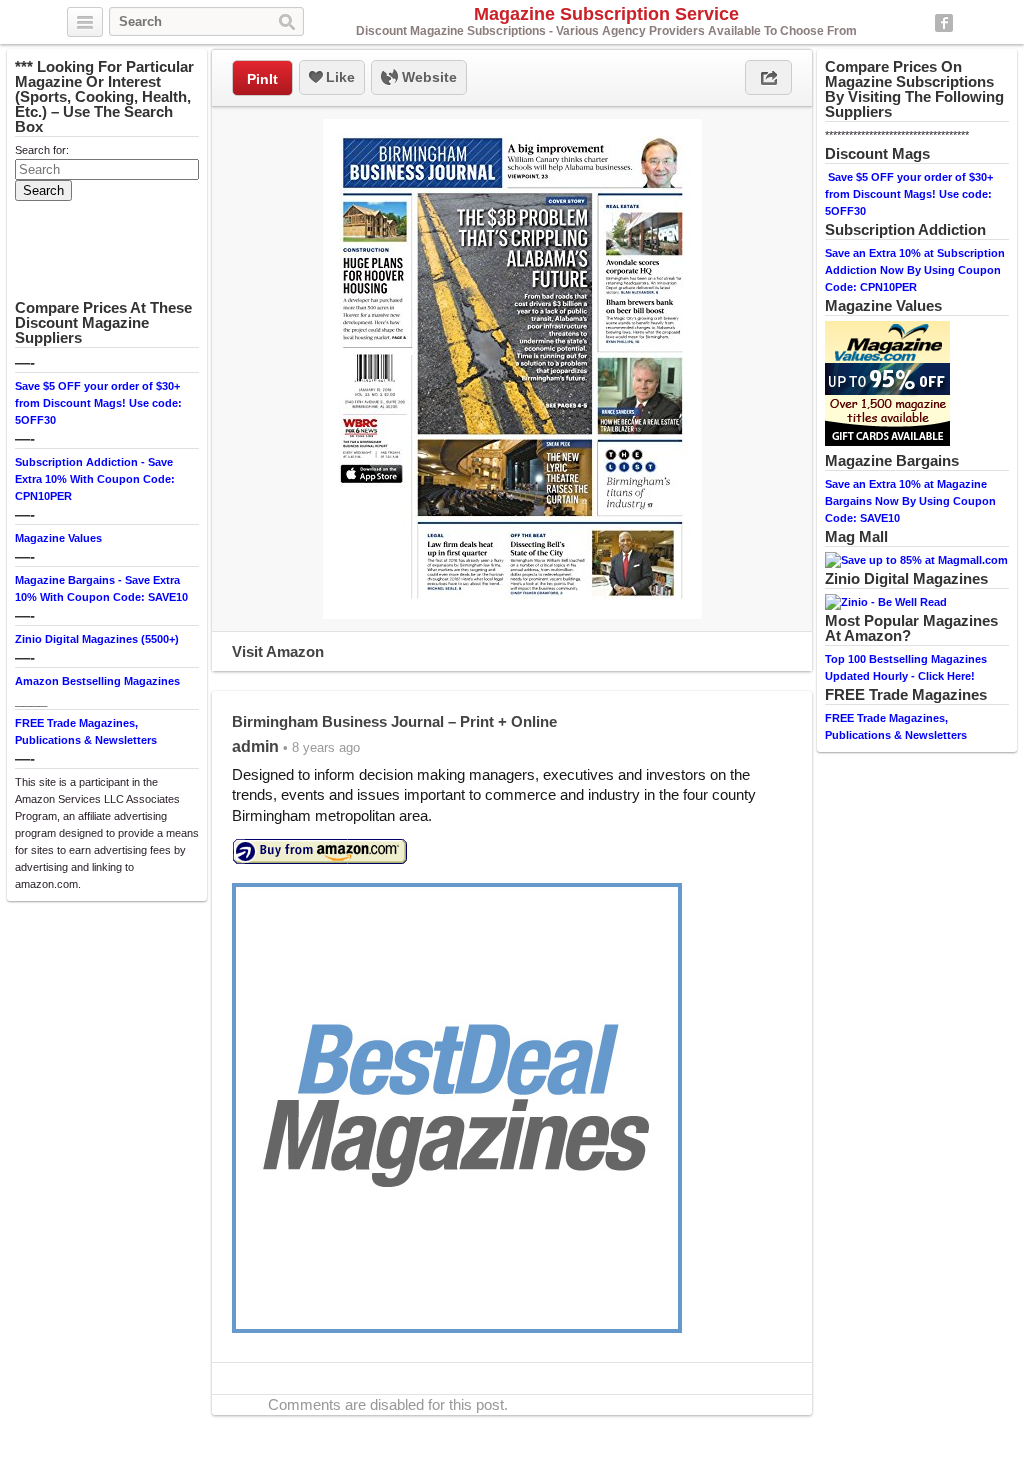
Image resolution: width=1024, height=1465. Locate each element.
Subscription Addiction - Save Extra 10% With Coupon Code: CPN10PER (95, 479)
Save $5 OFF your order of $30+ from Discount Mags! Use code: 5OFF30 (98, 403)
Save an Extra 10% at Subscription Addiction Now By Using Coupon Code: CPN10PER (915, 270)
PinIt (262, 79)
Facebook (944, 23)
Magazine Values (58, 538)
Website (427, 77)
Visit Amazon (278, 651)
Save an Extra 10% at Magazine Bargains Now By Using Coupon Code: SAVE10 (910, 501)
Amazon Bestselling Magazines (97, 681)
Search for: (42, 150)
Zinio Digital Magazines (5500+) (97, 639)
